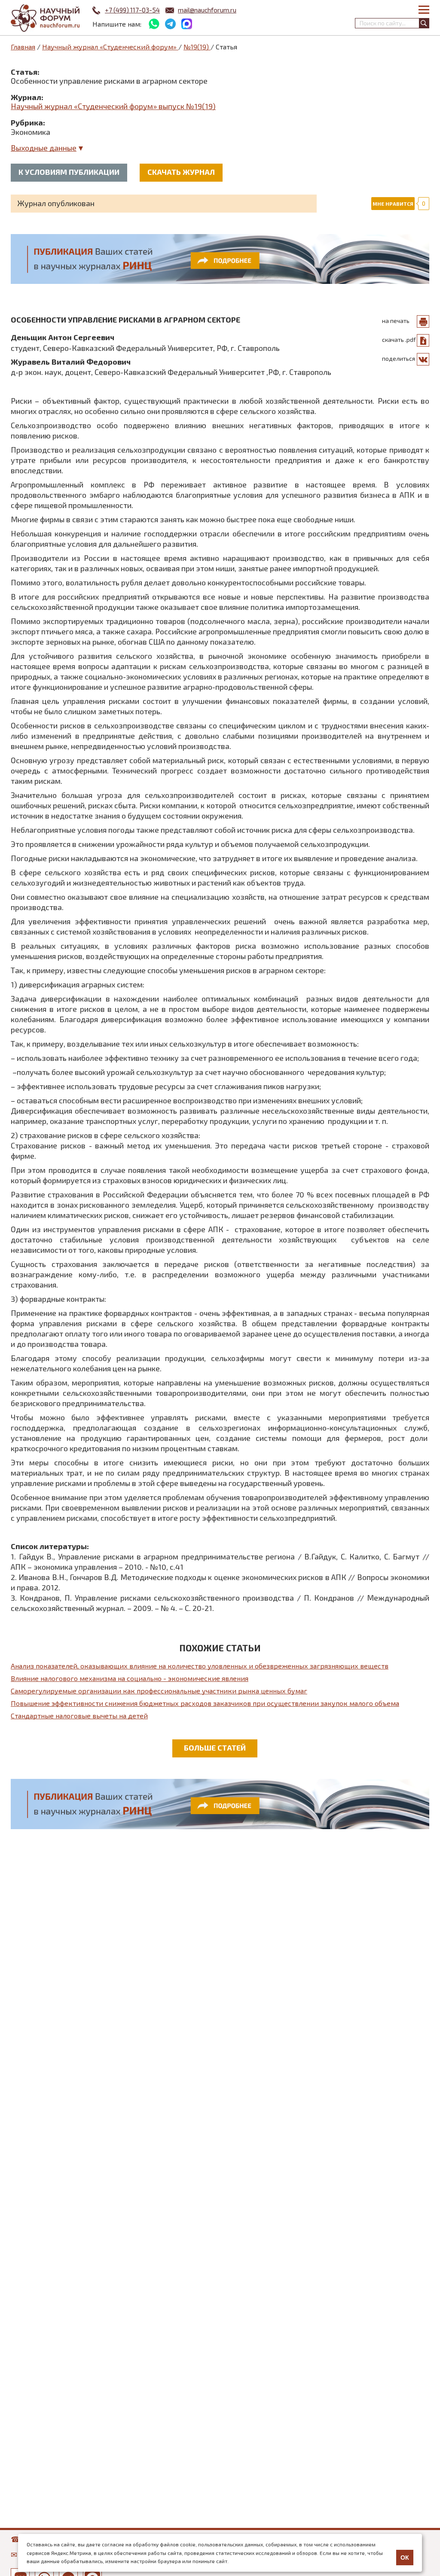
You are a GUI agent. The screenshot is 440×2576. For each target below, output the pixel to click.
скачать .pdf (399, 340)
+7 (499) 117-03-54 (132, 10)
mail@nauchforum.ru (207, 10)
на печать (396, 321)
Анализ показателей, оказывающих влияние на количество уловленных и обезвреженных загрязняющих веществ (200, 1666)
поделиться (399, 358)
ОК (405, 2558)
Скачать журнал (181, 172)
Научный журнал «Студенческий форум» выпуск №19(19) (113, 106)
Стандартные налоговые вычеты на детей (79, 1716)
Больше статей (215, 1748)
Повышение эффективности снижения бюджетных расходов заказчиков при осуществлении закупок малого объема (205, 1703)
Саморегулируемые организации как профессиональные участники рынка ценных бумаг (159, 1691)
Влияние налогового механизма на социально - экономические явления (130, 1678)
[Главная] (45, 18)
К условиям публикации (69, 172)
